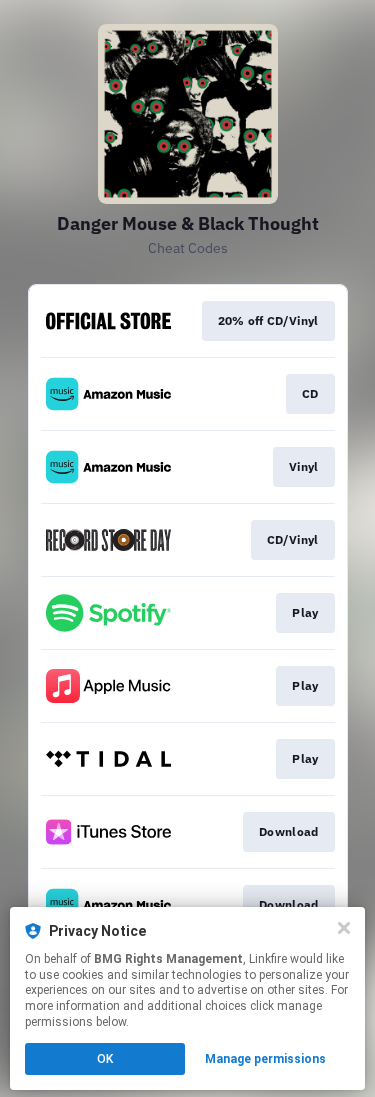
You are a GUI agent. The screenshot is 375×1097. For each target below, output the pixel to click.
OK (105, 1059)
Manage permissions (265, 1059)
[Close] (344, 928)
